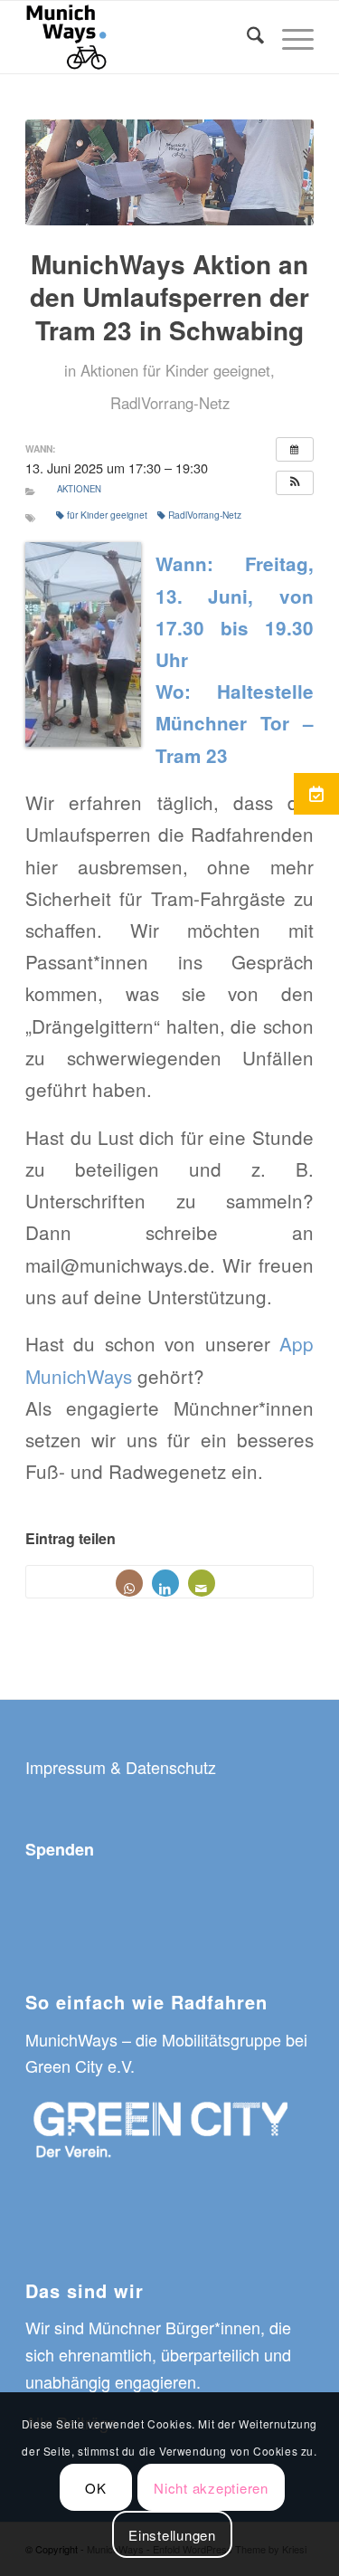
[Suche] (246, 37)
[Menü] (289, 37)
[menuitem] (246, 37)
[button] (295, 483)
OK (96, 2488)
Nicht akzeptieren (211, 2488)
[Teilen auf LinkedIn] (165, 1583)
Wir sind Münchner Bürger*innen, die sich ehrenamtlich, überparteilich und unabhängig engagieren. (158, 2354)
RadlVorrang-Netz (170, 403)
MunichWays (71, 2039)
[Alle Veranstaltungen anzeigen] (295, 449)
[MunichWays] (141, 37)
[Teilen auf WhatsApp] (129, 1583)
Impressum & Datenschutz (121, 1767)
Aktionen (109, 370)
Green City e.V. (80, 2066)
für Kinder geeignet (207, 370)
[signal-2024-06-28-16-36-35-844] (169, 172)
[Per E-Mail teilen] (202, 1583)
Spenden (60, 1849)
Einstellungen (172, 2535)
